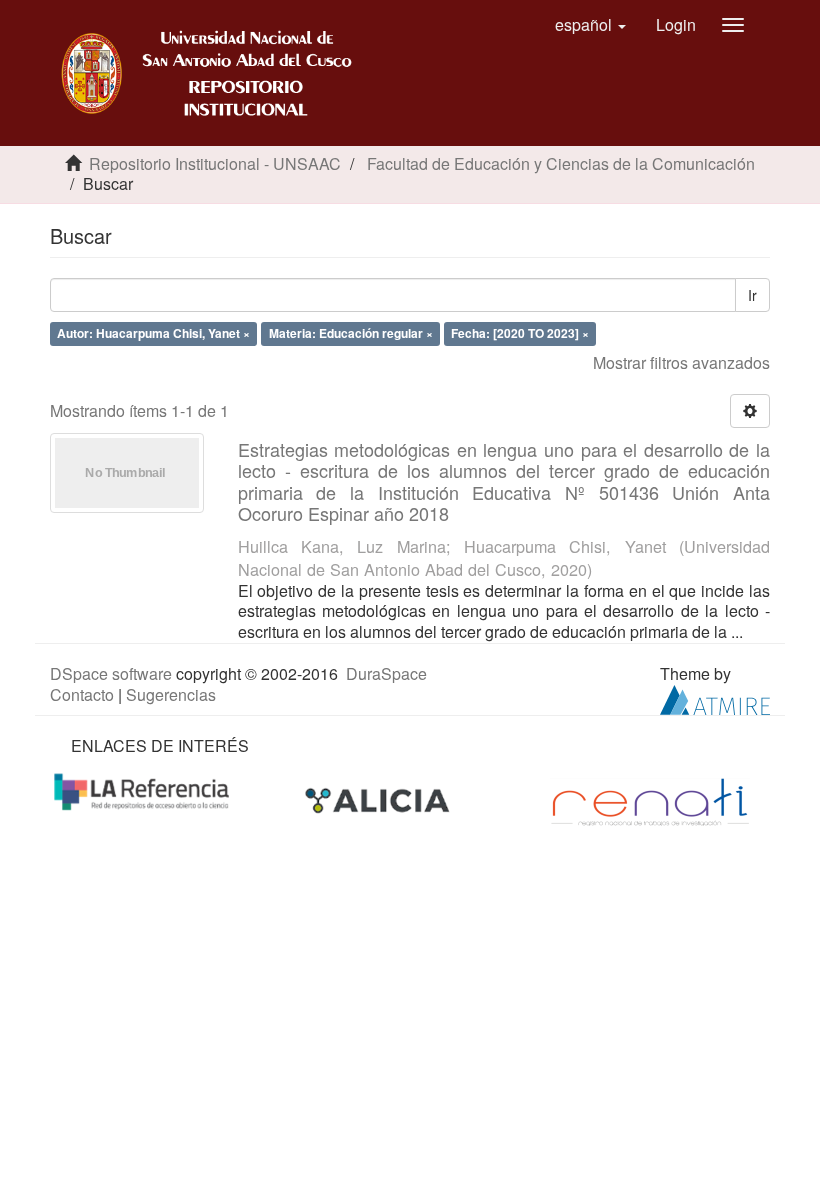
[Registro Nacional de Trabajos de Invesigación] (650, 800)
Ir (752, 295)
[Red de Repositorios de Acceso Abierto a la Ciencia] (144, 789)
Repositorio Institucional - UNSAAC (215, 163)
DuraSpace (386, 673)
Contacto (82, 694)
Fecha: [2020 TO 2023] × (520, 333)
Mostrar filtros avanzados (681, 362)
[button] (590, 25)
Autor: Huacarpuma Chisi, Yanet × (153, 333)
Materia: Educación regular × (351, 333)
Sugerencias (171, 694)
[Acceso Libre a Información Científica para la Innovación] (379, 800)
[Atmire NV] (715, 697)
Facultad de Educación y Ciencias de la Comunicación (561, 163)
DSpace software (111, 673)
